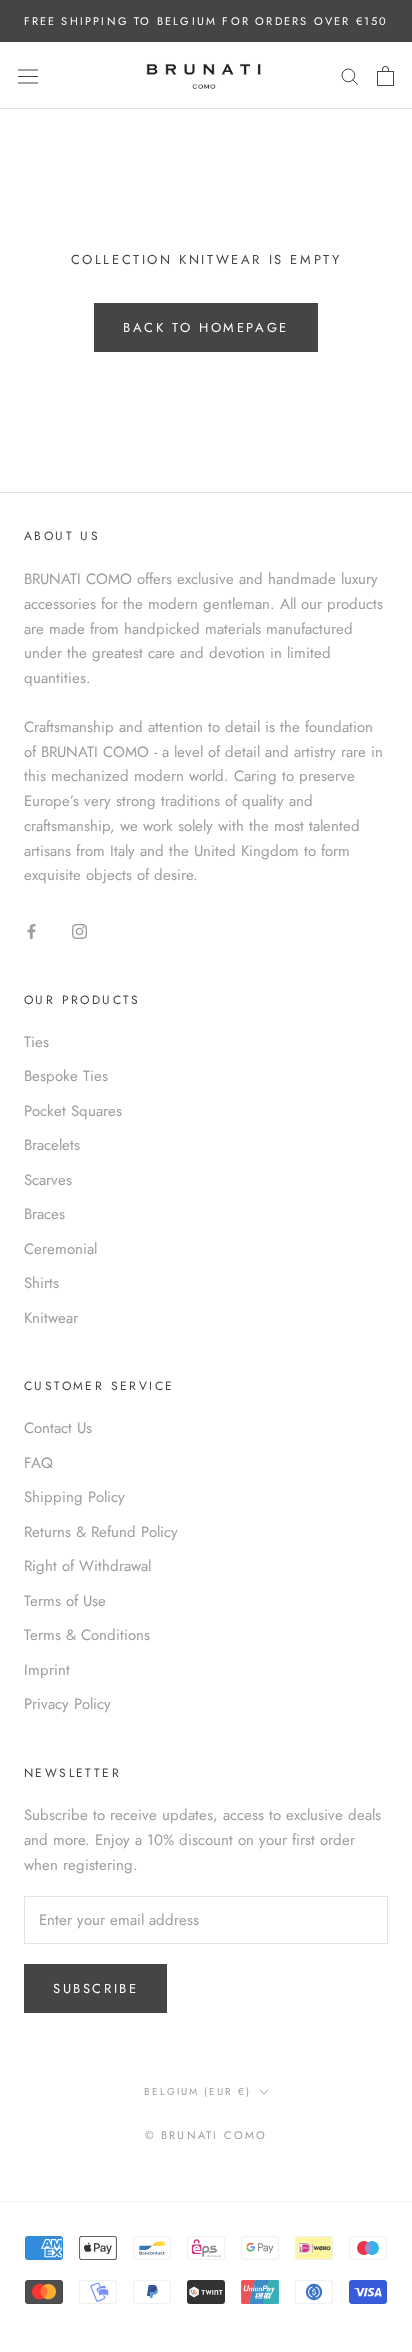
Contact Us (58, 1428)
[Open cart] (385, 76)
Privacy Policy (67, 1704)
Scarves (48, 1180)
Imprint (47, 1670)
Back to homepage (206, 327)
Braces (44, 1214)
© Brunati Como (206, 2135)
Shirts (41, 1283)
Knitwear (51, 1318)
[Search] (350, 75)
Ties (36, 1042)
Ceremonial (60, 1249)
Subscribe (95, 1988)
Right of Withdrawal (87, 1566)
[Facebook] (31, 930)
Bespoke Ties (66, 1076)
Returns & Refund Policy (101, 1532)
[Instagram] (79, 930)
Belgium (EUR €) (197, 2091)
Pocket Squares (73, 1111)
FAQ (38, 1463)
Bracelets (52, 1145)
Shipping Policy (74, 1497)
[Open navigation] (28, 76)
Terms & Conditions (87, 1635)
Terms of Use (65, 1601)
